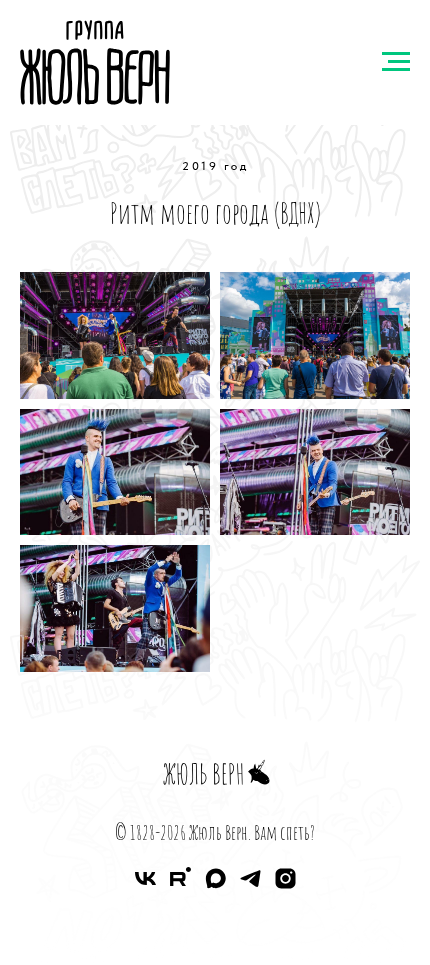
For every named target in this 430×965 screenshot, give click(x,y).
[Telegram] (250, 885)
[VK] (145, 885)
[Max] (215, 885)
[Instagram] (285, 885)
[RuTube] (180, 885)
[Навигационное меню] (396, 62)
